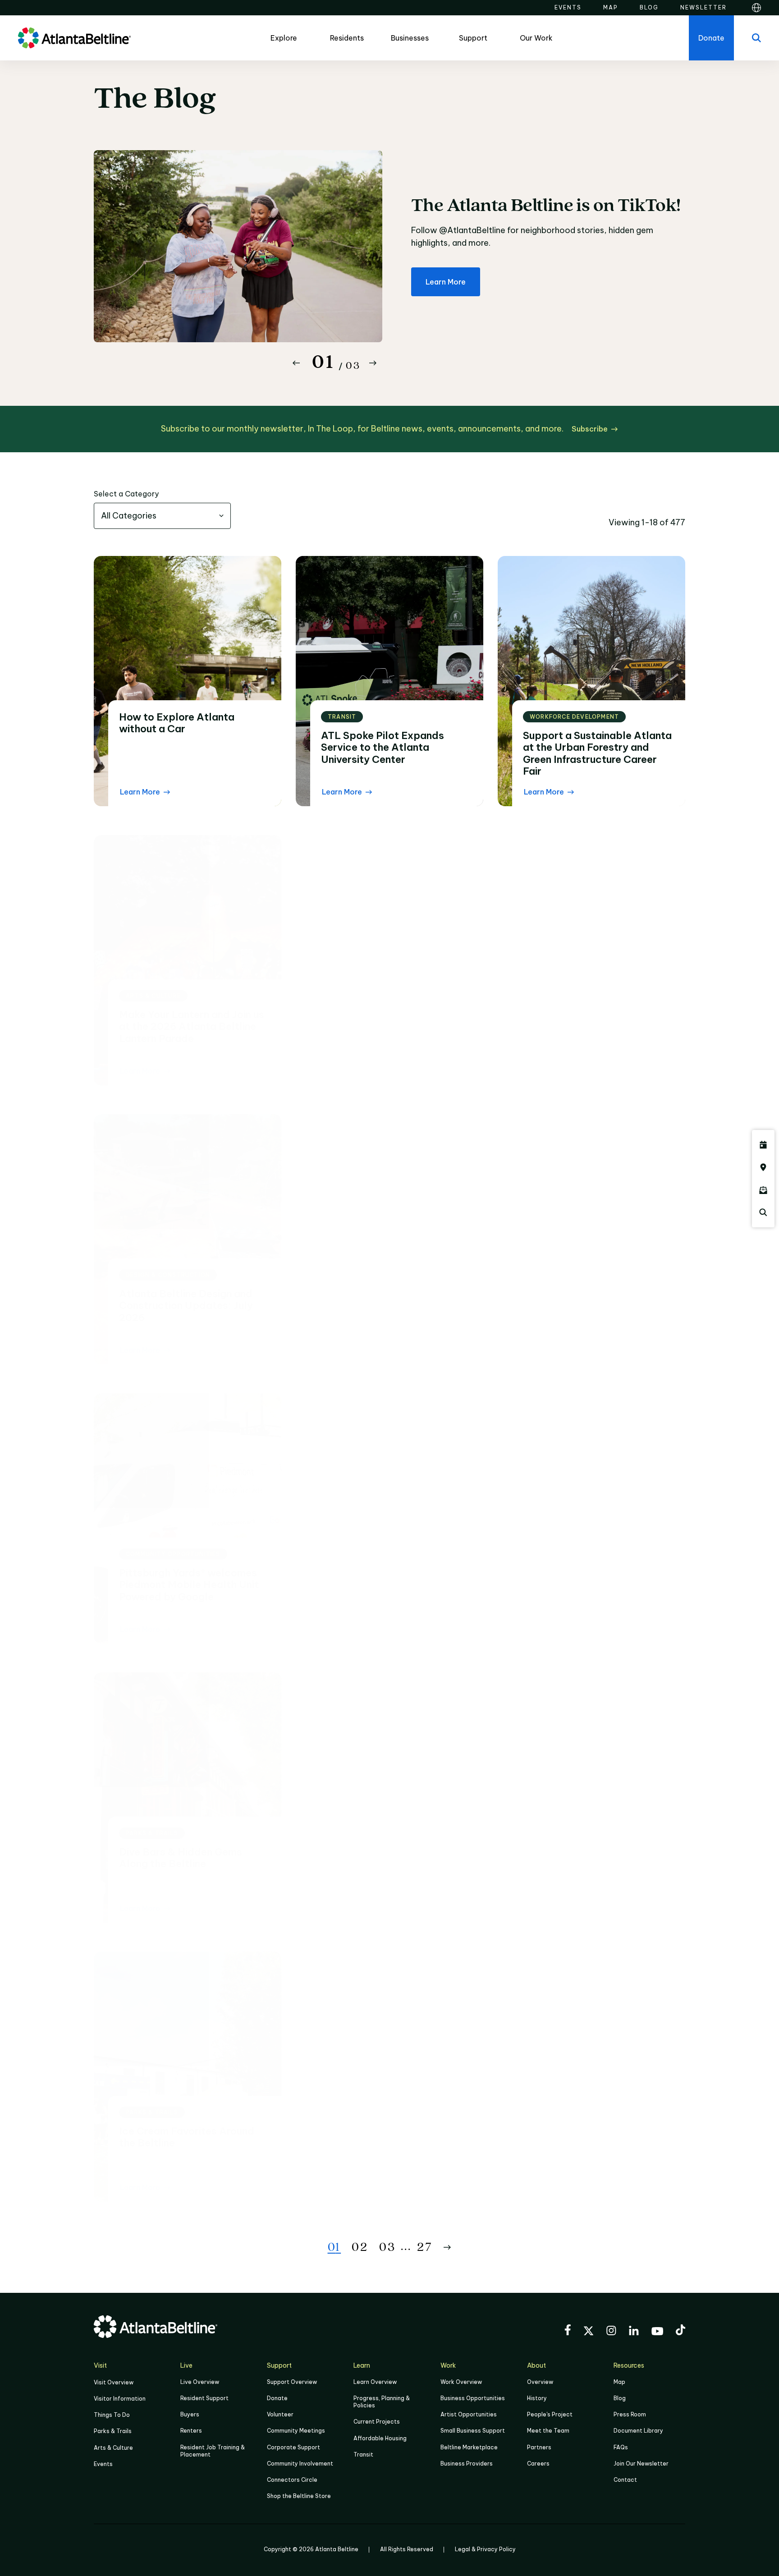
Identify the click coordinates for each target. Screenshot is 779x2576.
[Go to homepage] (74, 38)
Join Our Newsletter (641, 2464)
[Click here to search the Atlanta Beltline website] (763, 1212)
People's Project (550, 2414)
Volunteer (280, 2414)
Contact (625, 2480)
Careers (538, 2464)
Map (619, 2382)
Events (103, 2464)
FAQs (621, 2447)
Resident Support (204, 2398)
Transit (363, 2454)
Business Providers (467, 2464)
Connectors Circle (292, 2480)
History (537, 2398)
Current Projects (377, 2422)
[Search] (756, 38)
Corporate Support (293, 2447)
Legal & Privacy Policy (485, 2549)
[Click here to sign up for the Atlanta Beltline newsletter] (763, 1190)
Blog (620, 2398)
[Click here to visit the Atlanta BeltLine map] (763, 1167)
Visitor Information (120, 2399)
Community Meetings (296, 2431)
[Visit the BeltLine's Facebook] (568, 2331)
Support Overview (292, 2382)
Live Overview (200, 2382)
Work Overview (461, 2382)
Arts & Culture (113, 2448)
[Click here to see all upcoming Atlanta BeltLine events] (763, 1145)
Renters (191, 2431)
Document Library (638, 2431)
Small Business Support (473, 2431)
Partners (539, 2447)
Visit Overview (114, 2382)
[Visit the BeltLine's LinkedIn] (634, 2332)
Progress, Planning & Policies (382, 2402)
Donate (277, 2398)
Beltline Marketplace (469, 2447)
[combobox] (162, 516)
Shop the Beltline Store (299, 2496)
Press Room (630, 2414)
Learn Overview (375, 2382)
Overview (540, 2382)
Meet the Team (548, 2431)
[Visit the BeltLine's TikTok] (680, 2331)
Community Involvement (300, 2464)
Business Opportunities (473, 2398)
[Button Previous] (296, 363)
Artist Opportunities (469, 2414)
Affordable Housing (380, 2438)
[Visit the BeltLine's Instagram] (611, 2332)
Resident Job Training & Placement (213, 2451)
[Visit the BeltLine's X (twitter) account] (589, 2332)
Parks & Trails (113, 2431)
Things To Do (112, 2415)
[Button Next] (373, 363)
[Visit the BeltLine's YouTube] (657, 2333)
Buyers (190, 2414)
